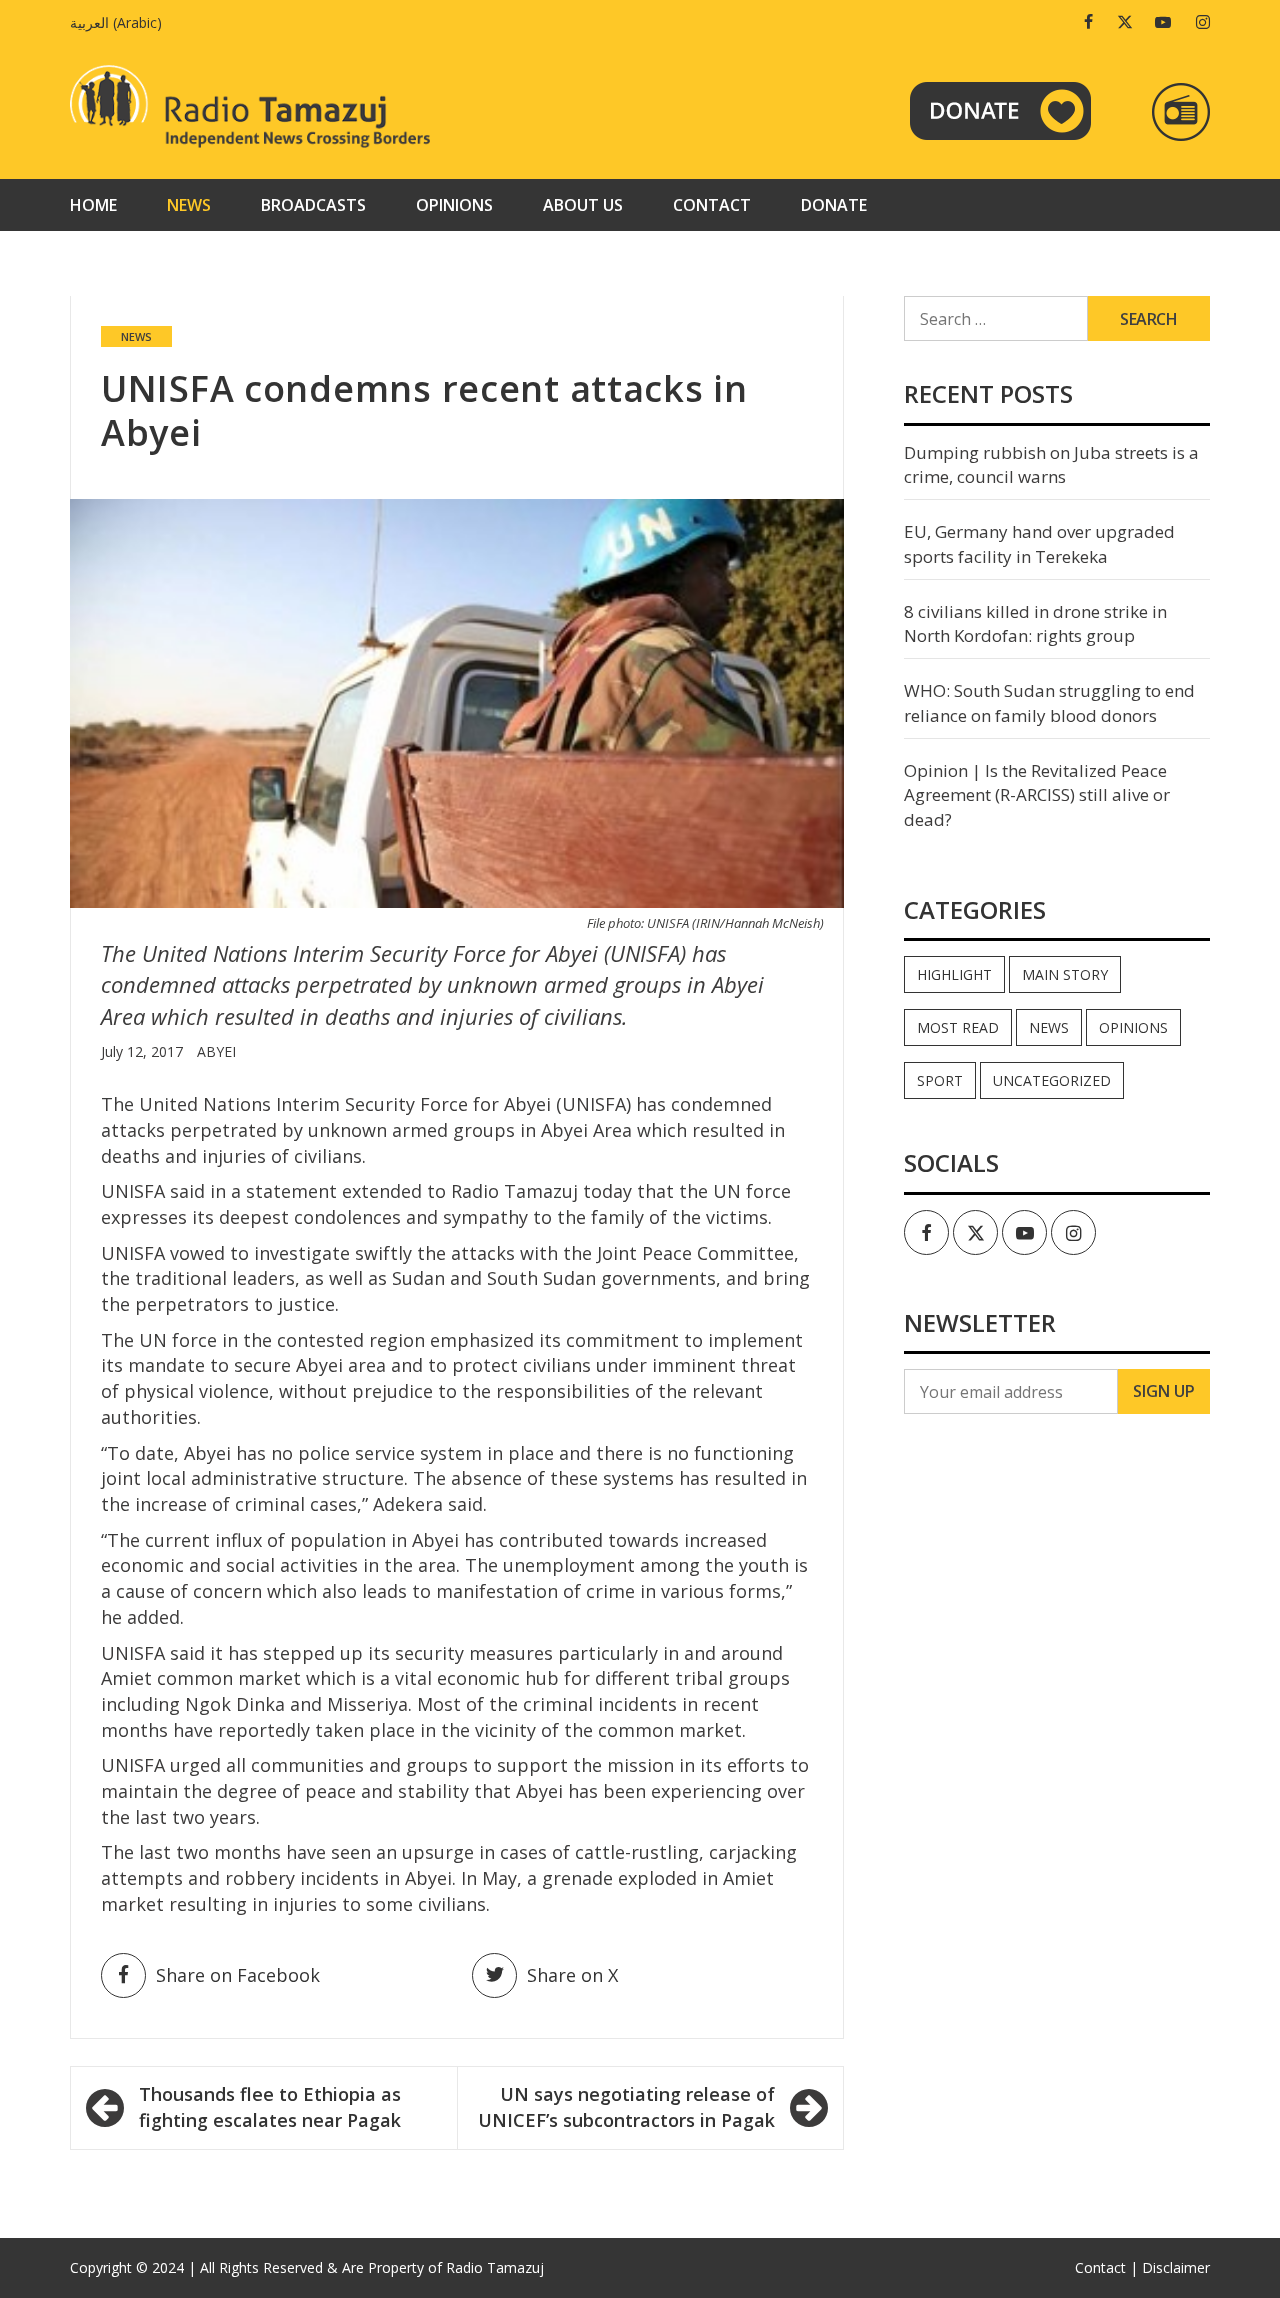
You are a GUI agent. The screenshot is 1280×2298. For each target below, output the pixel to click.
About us (583, 205)
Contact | (1106, 2267)
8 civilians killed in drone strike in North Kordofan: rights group (1035, 623)
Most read (958, 1027)
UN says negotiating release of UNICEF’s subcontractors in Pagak (626, 2107)
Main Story (1065, 974)
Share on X (572, 1975)
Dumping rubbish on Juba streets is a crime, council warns (1051, 464)
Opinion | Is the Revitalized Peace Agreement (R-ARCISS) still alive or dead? (1037, 795)
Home (93, 205)
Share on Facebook (238, 1975)
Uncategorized (1052, 1080)
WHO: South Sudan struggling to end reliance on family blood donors (1049, 702)
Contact (712, 205)
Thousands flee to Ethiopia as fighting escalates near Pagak (270, 2107)
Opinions (454, 205)
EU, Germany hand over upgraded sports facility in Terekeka (1039, 543)
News (189, 205)
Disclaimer (1176, 2267)
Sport (940, 1080)
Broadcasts (313, 205)
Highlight (954, 974)
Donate (834, 205)
